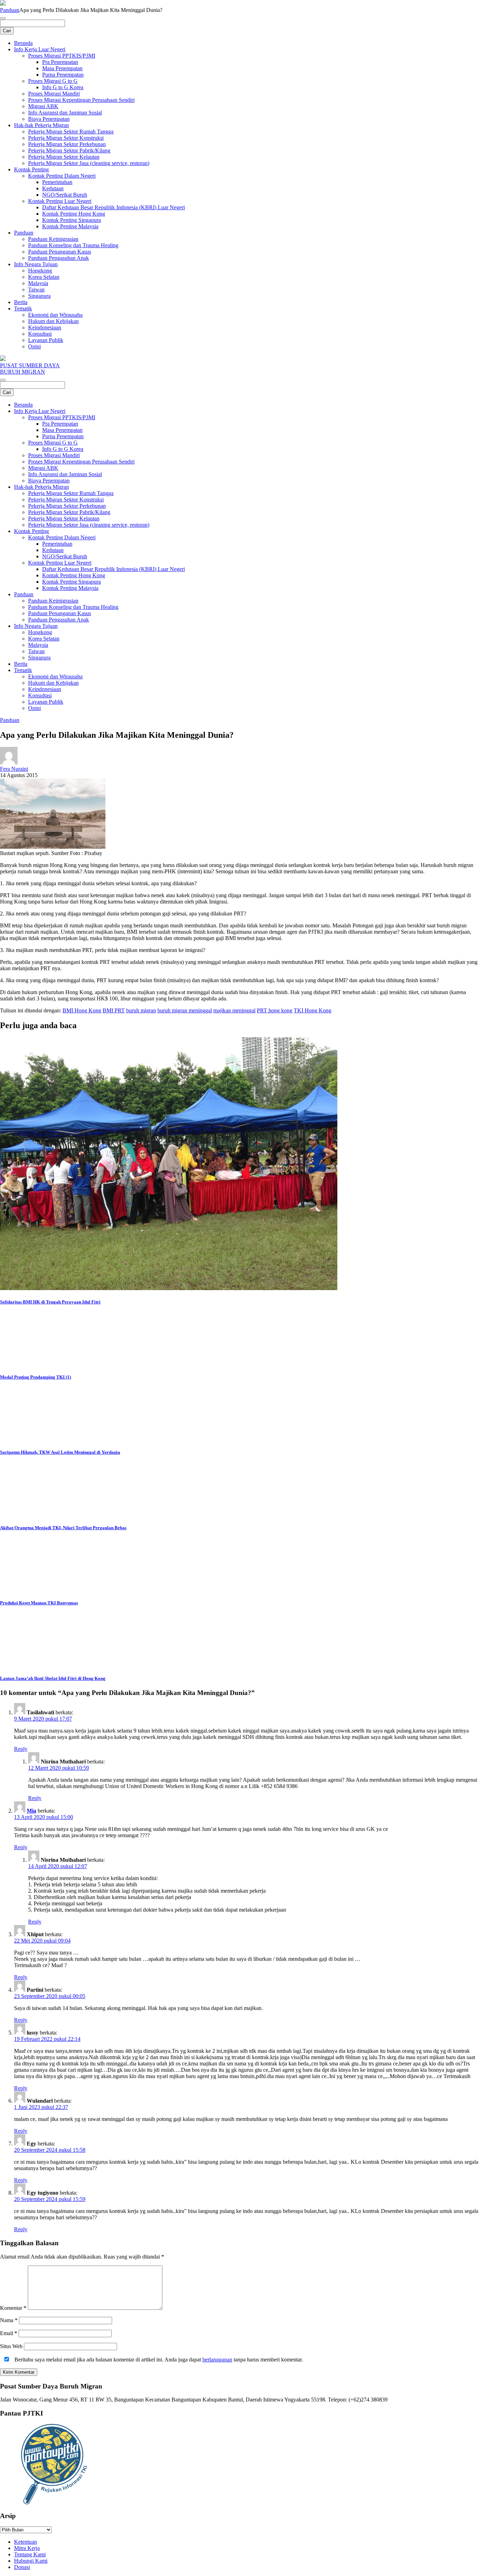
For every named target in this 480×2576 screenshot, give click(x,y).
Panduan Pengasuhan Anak (59, 258)
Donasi (22, 2567)
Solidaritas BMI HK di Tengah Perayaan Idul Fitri (50, 1302)
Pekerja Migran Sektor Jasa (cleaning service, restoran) (89, 163)
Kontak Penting (31, 169)
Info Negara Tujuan (36, 264)
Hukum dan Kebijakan (53, 321)
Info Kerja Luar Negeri (40, 49)
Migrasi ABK (43, 106)
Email (9, 2333)
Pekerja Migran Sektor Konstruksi (66, 138)
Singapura (39, 296)
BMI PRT (114, 1010)
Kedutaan (53, 188)
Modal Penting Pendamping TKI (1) (35, 1377)
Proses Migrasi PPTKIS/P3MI (62, 56)
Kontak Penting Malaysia (70, 226)
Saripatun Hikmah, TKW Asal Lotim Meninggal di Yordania (60, 1452)
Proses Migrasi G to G (53, 81)
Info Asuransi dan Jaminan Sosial (65, 113)
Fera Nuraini (14, 769)
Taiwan (36, 290)
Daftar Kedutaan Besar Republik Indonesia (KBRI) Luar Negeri (113, 207)
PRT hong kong (275, 1010)
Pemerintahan (57, 182)
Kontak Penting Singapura (72, 220)
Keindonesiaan (45, 327)
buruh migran (141, 1010)
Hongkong (40, 271)
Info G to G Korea (63, 87)
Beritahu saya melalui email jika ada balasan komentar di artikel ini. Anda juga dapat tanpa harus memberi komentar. (158, 2360)
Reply (21, 1749)
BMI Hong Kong (82, 1010)
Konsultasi (40, 334)
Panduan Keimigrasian (53, 239)
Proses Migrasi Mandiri (54, 94)
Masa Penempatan (62, 68)
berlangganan (217, 2360)
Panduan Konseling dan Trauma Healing (73, 245)
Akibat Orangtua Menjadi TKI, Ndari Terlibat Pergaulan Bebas (63, 1528)
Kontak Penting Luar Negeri (60, 201)
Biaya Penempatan (49, 119)
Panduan (10, 10)
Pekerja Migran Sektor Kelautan (64, 157)
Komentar (13, 2308)
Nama (9, 2320)
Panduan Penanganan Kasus (60, 252)
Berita (21, 302)
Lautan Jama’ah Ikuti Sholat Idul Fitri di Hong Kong (53, 1678)
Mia (31, 1811)
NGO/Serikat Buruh (65, 195)
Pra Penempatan (60, 62)
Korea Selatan (44, 277)
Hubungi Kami (31, 2561)
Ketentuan (25, 2542)
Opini (34, 346)
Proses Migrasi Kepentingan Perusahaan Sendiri (81, 100)
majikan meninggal (234, 1010)
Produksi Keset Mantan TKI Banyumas (39, 1603)
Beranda (23, 43)
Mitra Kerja (27, 2548)
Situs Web (11, 2346)
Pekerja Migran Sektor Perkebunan (67, 144)
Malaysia (38, 283)
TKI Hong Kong (313, 1010)
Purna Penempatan (63, 75)
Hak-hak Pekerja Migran (41, 125)
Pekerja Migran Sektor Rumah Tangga (71, 132)
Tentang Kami (30, 2554)
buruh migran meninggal (185, 1010)
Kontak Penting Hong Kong (74, 214)
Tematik (23, 308)
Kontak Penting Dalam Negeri (62, 176)
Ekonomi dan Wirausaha (55, 315)
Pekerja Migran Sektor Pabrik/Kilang (69, 150)
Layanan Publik (46, 340)
